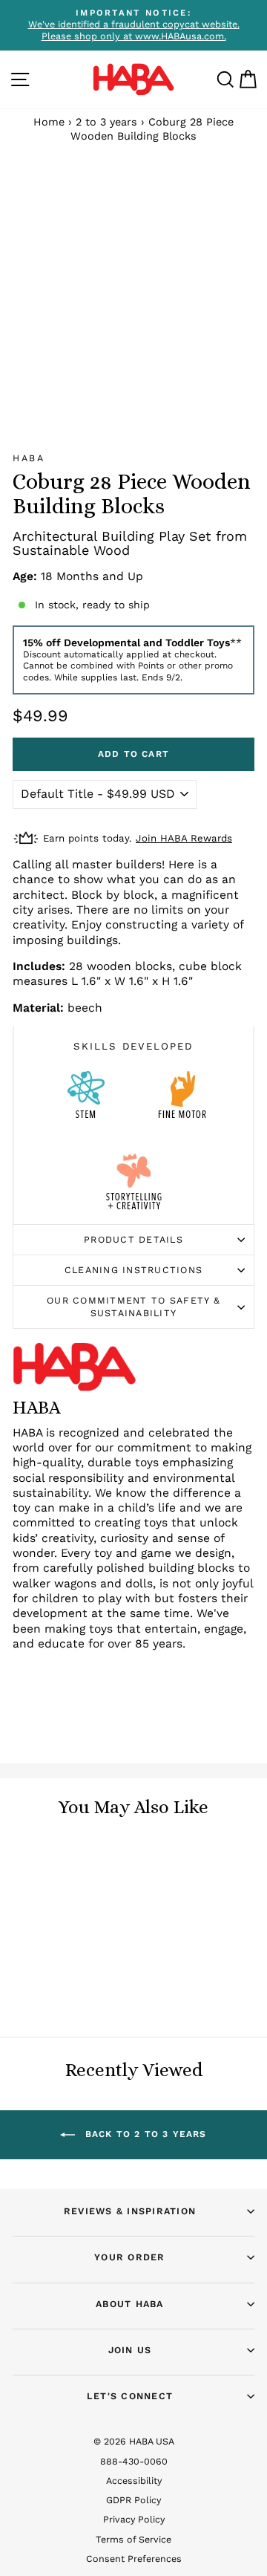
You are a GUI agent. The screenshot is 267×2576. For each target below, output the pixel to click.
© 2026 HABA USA (134, 2441)
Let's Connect (130, 2396)
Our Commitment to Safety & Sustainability (133, 1306)
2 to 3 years (106, 122)
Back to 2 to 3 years (144, 2134)
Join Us (130, 2350)
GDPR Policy (133, 2500)
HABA (29, 458)
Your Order (130, 2257)
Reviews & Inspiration (130, 2211)
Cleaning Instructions (133, 1270)
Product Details (133, 1239)
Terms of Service (133, 2539)
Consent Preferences (134, 2559)
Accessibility (134, 2481)
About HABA (130, 2304)
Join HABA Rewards (184, 838)
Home (49, 122)
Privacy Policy (134, 2519)
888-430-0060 (134, 2461)
